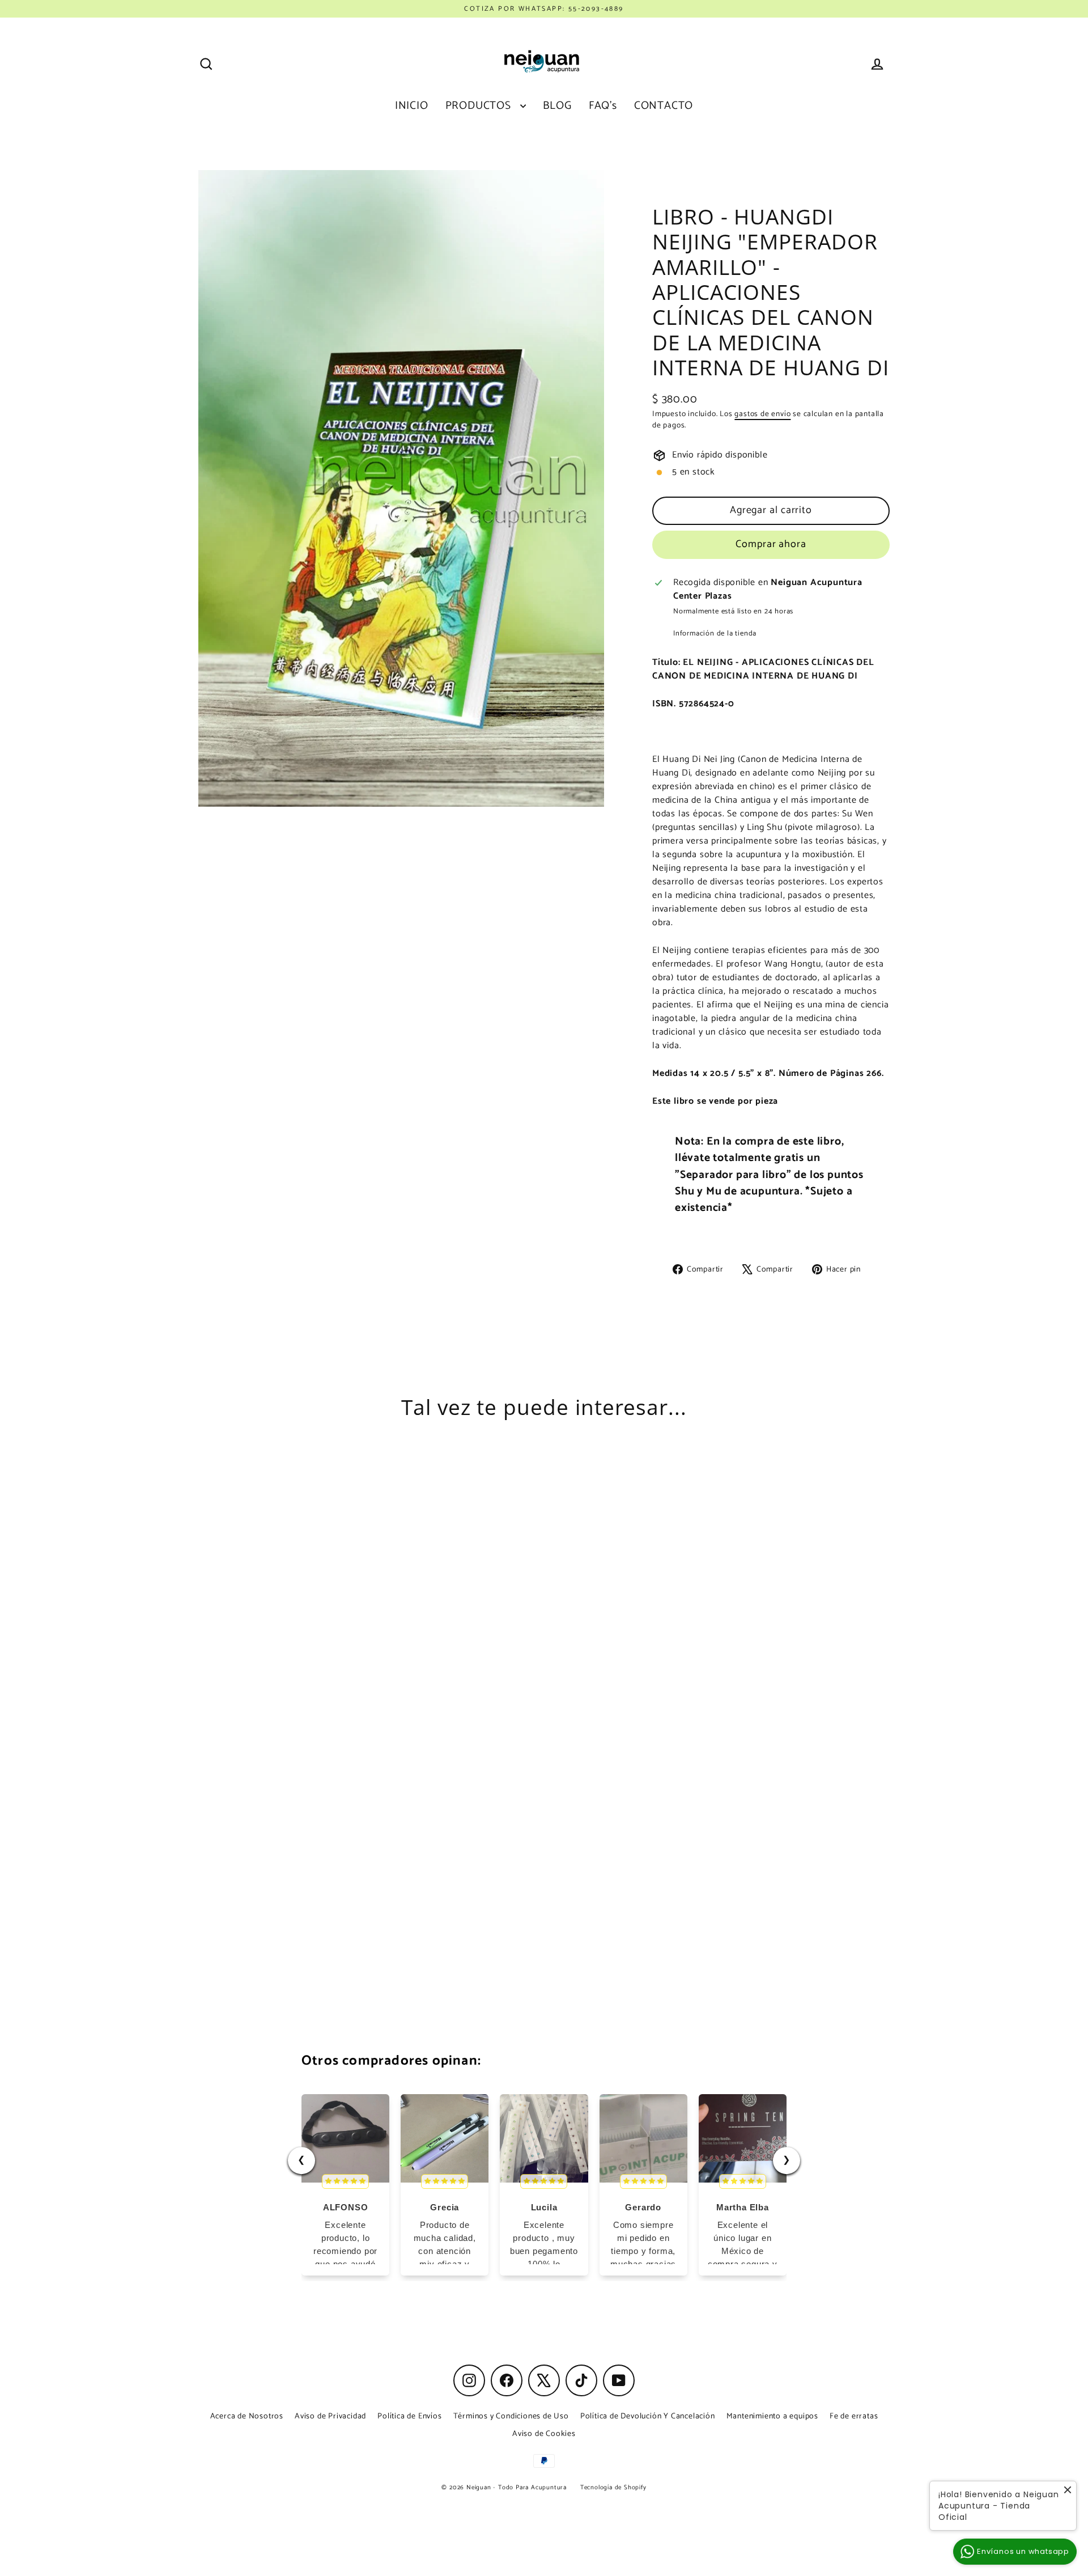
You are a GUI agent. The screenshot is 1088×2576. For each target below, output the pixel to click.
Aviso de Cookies (544, 2434)
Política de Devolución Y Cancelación (648, 2416)
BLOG (557, 106)
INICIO (412, 106)
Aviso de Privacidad (330, 2416)
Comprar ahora (771, 544)
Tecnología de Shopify (613, 2488)
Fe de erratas (854, 2416)
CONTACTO (664, 106)
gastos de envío (762, 414)
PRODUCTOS (480, 106)
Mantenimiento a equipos (772, 2416)
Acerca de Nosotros (247, 2416)
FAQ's (603, 106)
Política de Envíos (409, 2416)
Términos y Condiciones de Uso (511, 2416)
